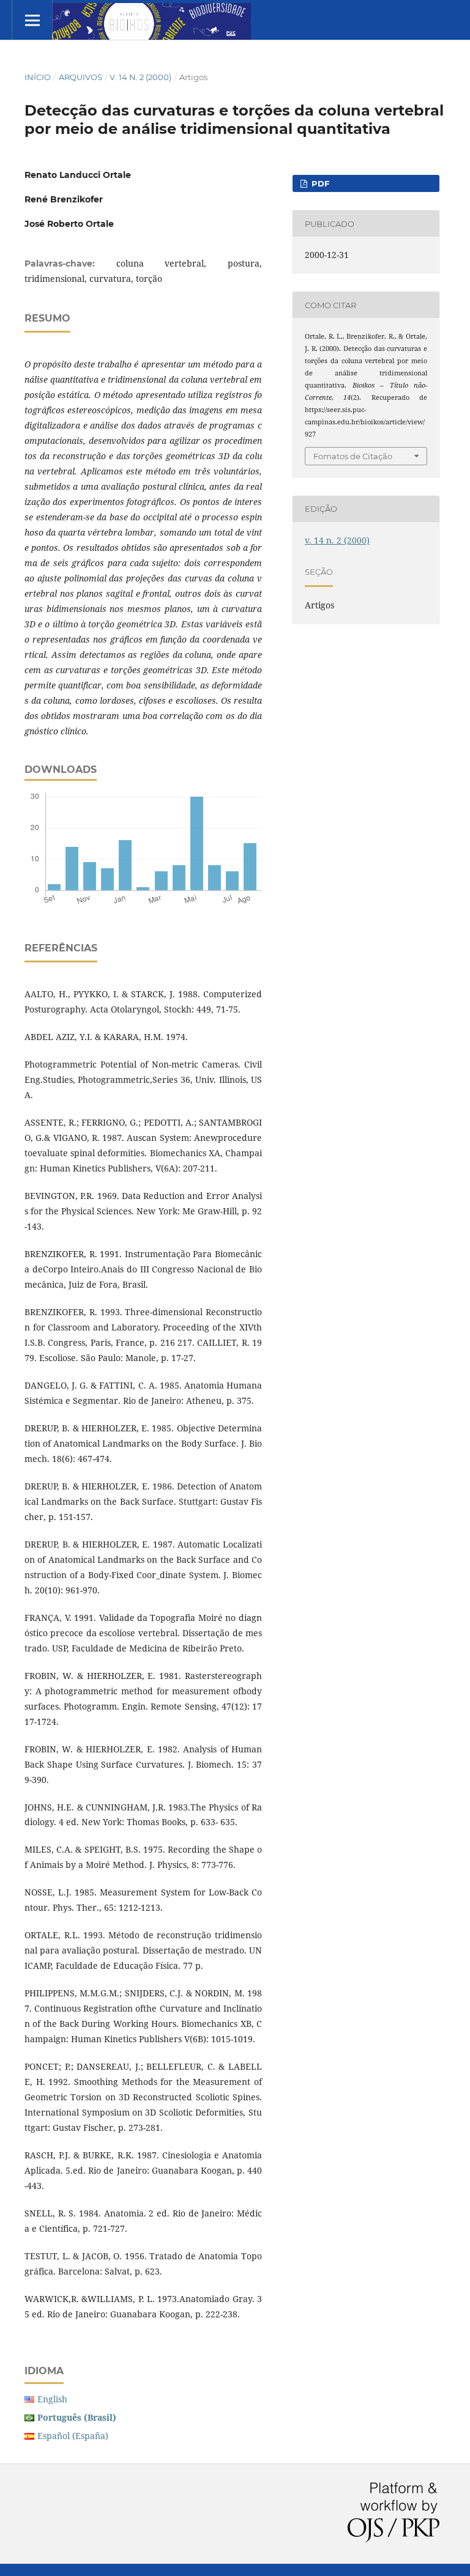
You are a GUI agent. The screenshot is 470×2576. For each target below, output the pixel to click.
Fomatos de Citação (353, 456)
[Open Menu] (32, 20)
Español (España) (73, 2436)
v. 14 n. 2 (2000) (140, 77)
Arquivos (80, 77)
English (52, 2399)
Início (38, 77)
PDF (319, 183)
